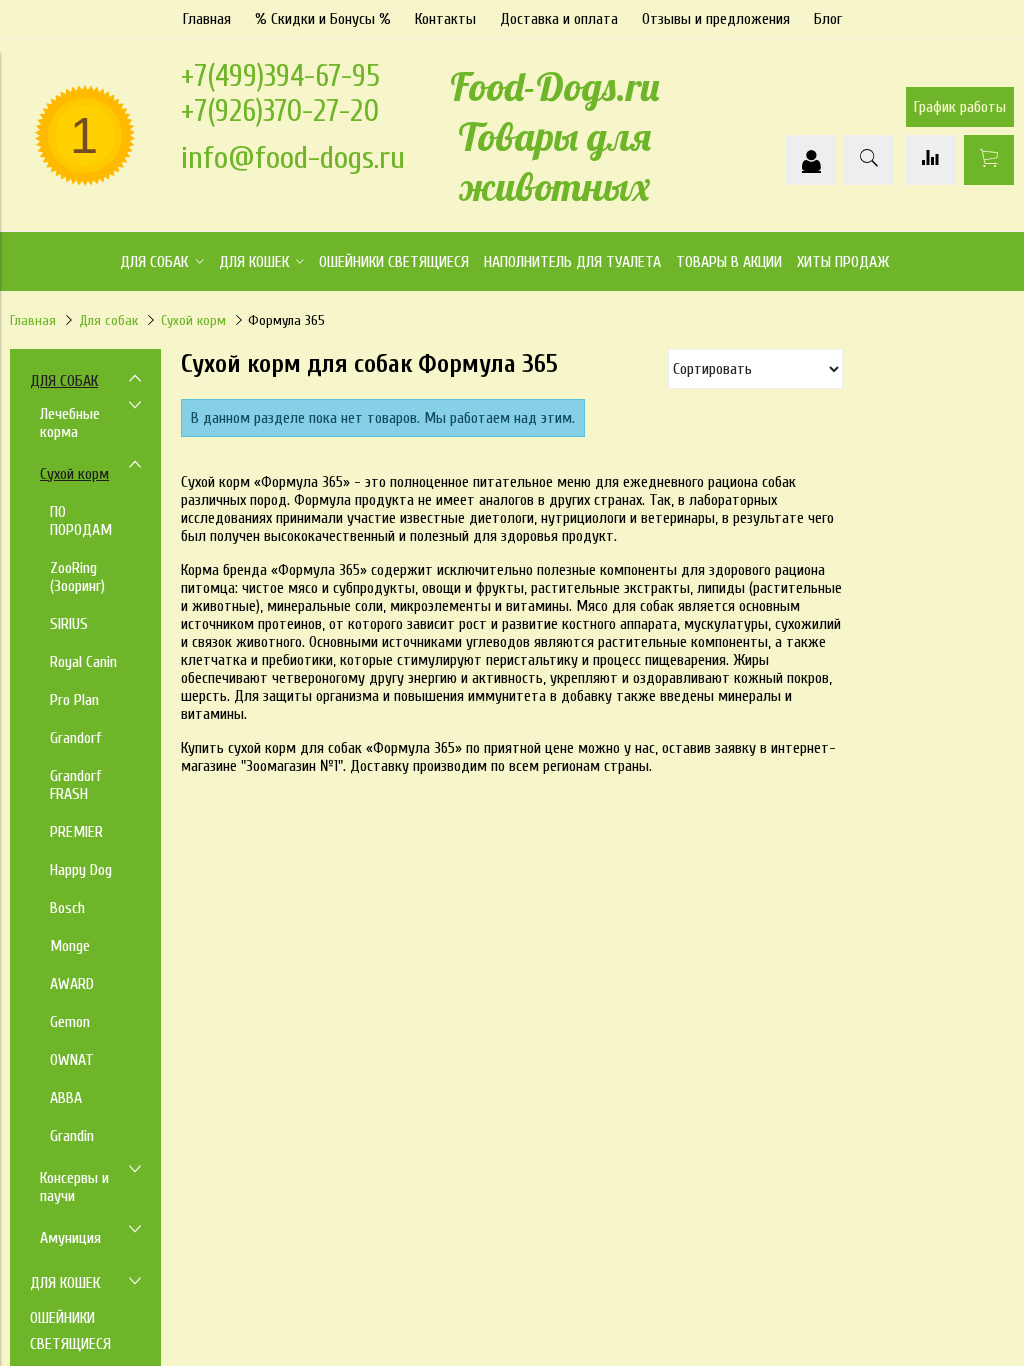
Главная (207, 19)
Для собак (108, 320)
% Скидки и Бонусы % (323, 19)
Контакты (445, 19)
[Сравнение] (931, 160)
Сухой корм (193, 320)
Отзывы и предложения (716, 19)
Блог (828, 19)
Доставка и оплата (559, 19)
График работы (960, 107)
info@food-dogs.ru (293, 157)
